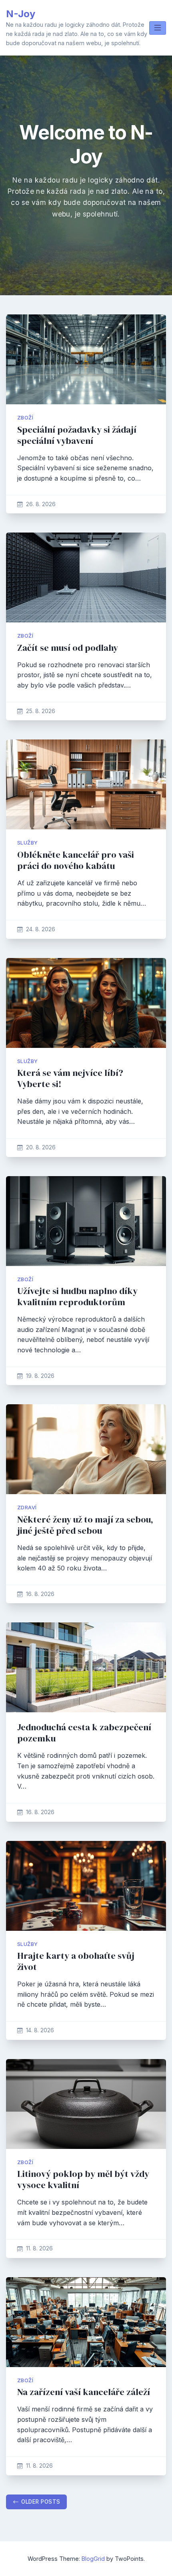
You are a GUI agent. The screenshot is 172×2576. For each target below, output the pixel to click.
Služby (27, 843)
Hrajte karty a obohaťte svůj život (76, 1961)
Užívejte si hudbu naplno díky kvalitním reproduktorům (77, 1297)
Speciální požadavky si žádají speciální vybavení (77, 435)
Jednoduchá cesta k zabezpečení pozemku (84, 1733)
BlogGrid (93, 2559)
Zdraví (27, 1508)
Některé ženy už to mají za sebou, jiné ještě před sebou (85, 1525)
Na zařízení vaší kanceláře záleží (84, 2392)
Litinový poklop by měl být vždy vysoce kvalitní (83, 2179)
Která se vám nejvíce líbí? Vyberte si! (70, 1078)
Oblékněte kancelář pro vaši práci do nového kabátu (76, 860)
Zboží (25, 418)
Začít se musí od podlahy (68, 648)
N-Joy (21, 14)
